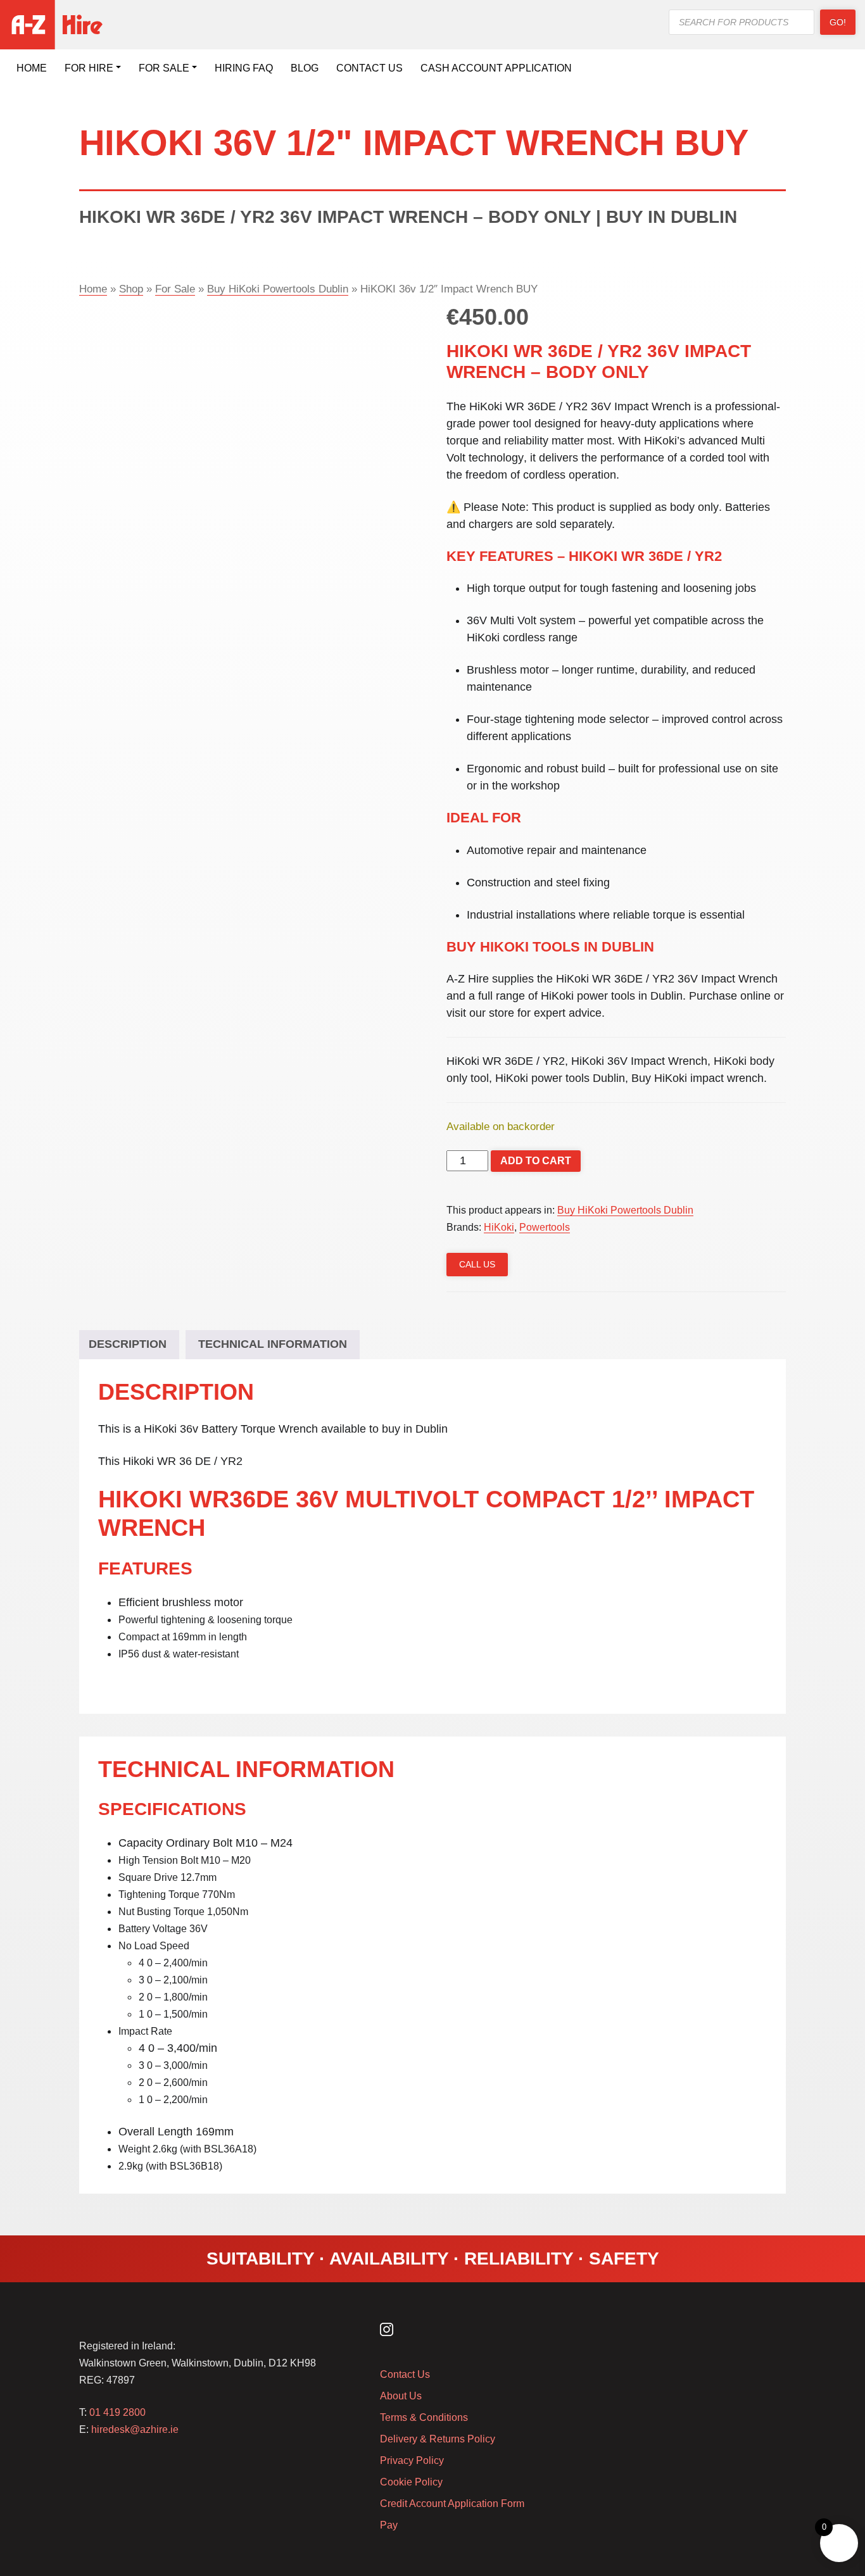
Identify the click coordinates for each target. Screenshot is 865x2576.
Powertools (545, 1227)
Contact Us (405, 2374)
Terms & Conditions (424, 2417)
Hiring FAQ (244, 68)
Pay (389, 2525)
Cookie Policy (411, 2482)
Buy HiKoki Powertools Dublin (278, 289)
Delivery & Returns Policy (438, 2439)
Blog (305, 68)
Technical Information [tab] (273, 1344)
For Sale (164, 68)
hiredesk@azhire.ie (135, 2429)
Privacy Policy (412, 2460)
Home (32, 68)
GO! (838, 22)
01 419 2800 (117, 2412)
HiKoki (499, 1227)
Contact (369, 68)
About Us (401, 2396)
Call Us (477, 1264)
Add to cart (536, 1161)
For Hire (89, 68)
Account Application (496, 68)
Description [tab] (128, 1344)
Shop (131, 289)
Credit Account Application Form (452, 2504)
